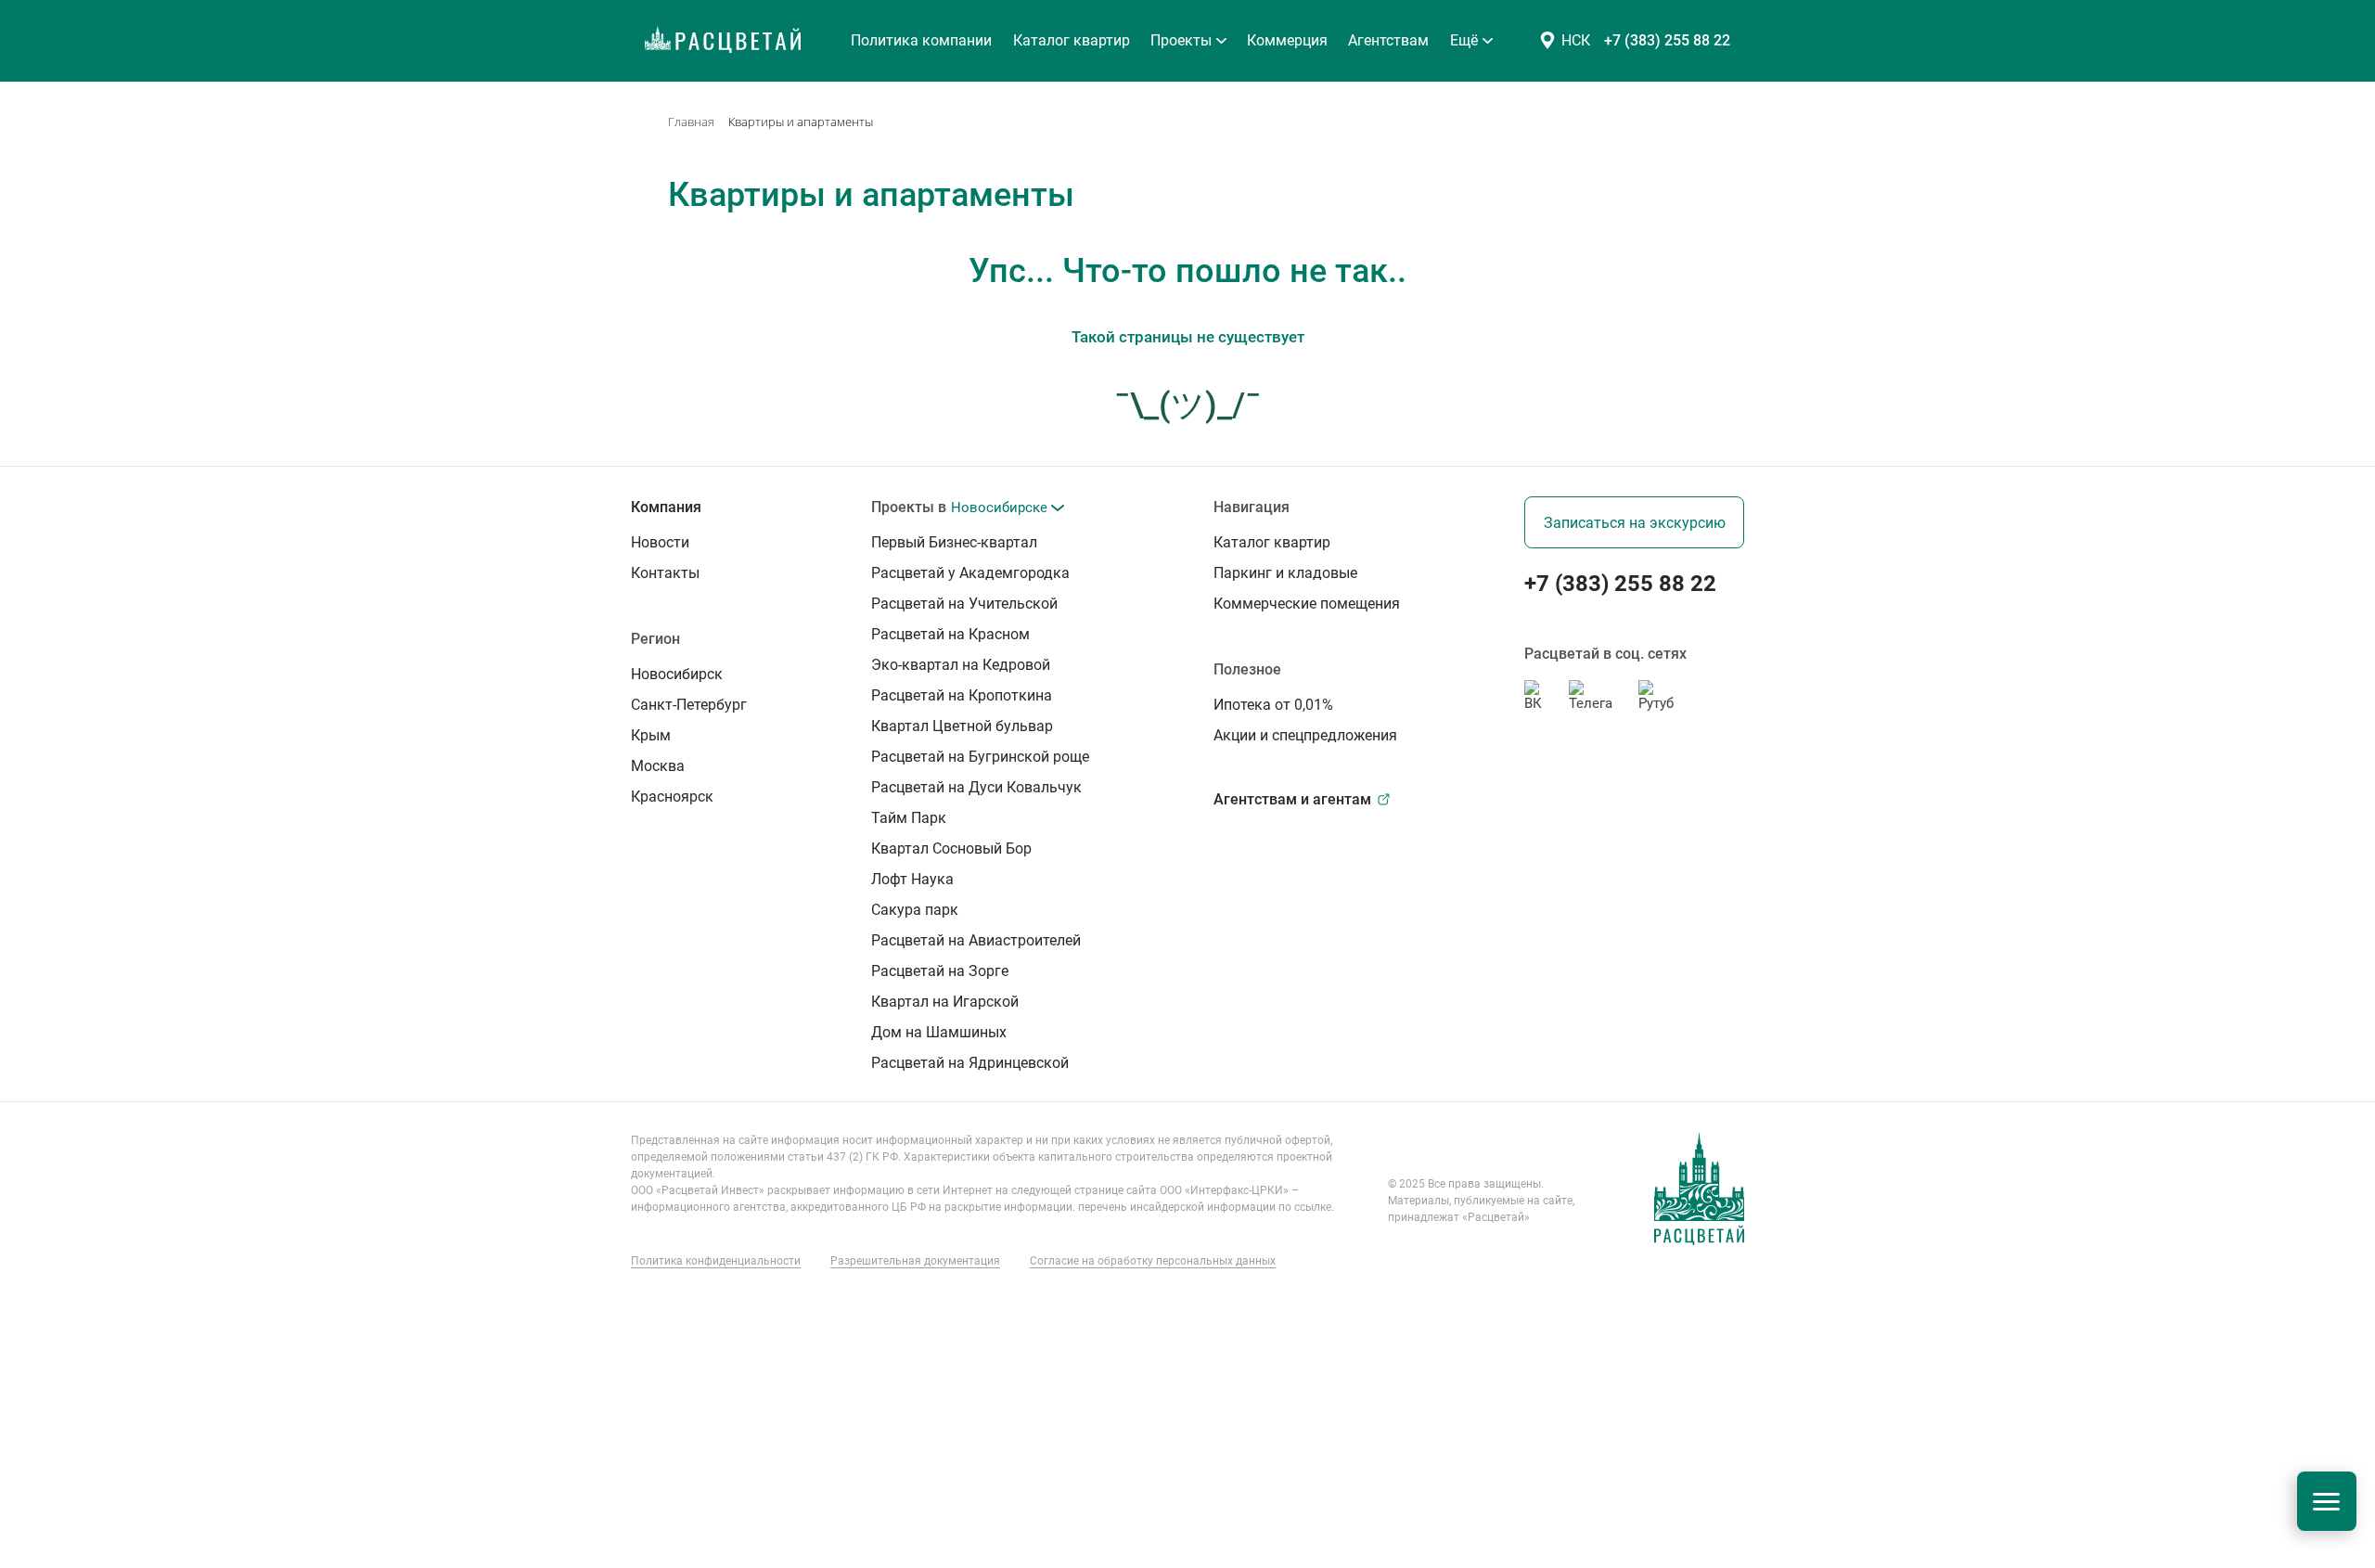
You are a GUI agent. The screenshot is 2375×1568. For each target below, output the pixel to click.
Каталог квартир (1072, 40)
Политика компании (921, 40)
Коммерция (74, 874)
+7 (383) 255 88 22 (1667, 40)
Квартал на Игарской (116, 768)
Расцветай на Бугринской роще (149, 486)
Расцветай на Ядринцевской (140, 839)
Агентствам (74, 909)
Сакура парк (89, 662)
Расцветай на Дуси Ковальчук (146, 521)
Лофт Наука (87, 627)
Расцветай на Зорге (112, 733)
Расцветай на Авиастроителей (145, 698)
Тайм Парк (83, 557)
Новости (64, 980)
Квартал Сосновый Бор (122, 592)
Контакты (68, 1015)
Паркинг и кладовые (104, 945)
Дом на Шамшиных (111, 803)
